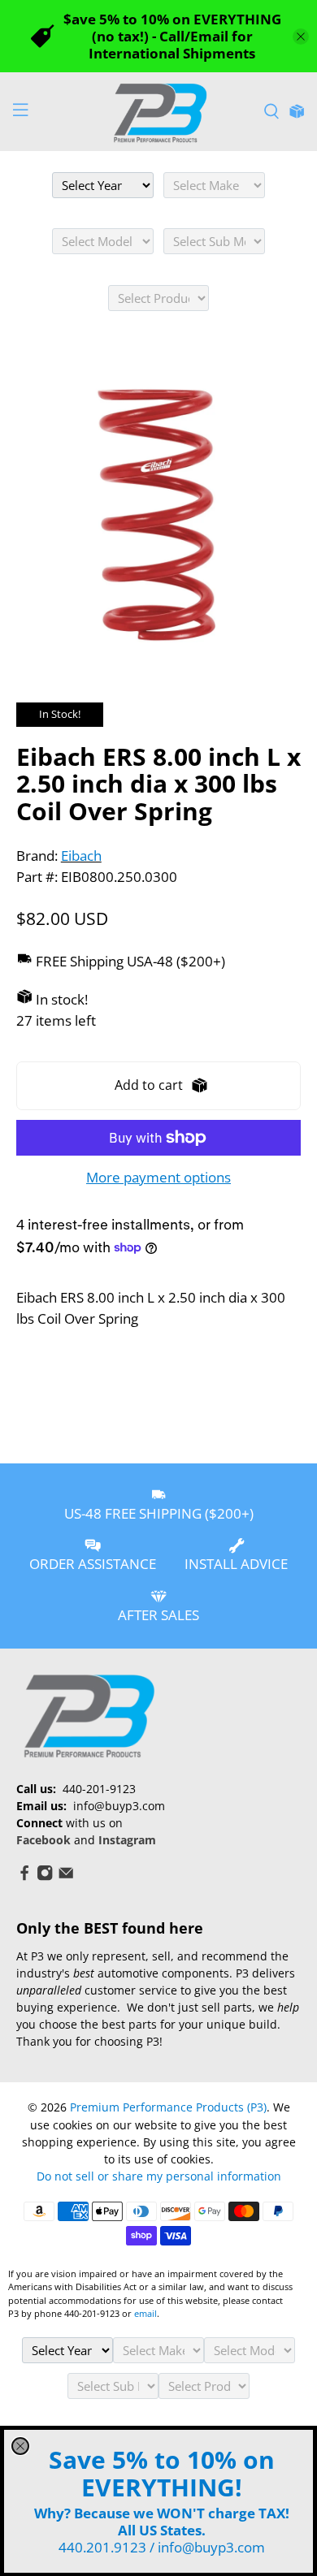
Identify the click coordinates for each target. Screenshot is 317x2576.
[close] (20, 2446)
